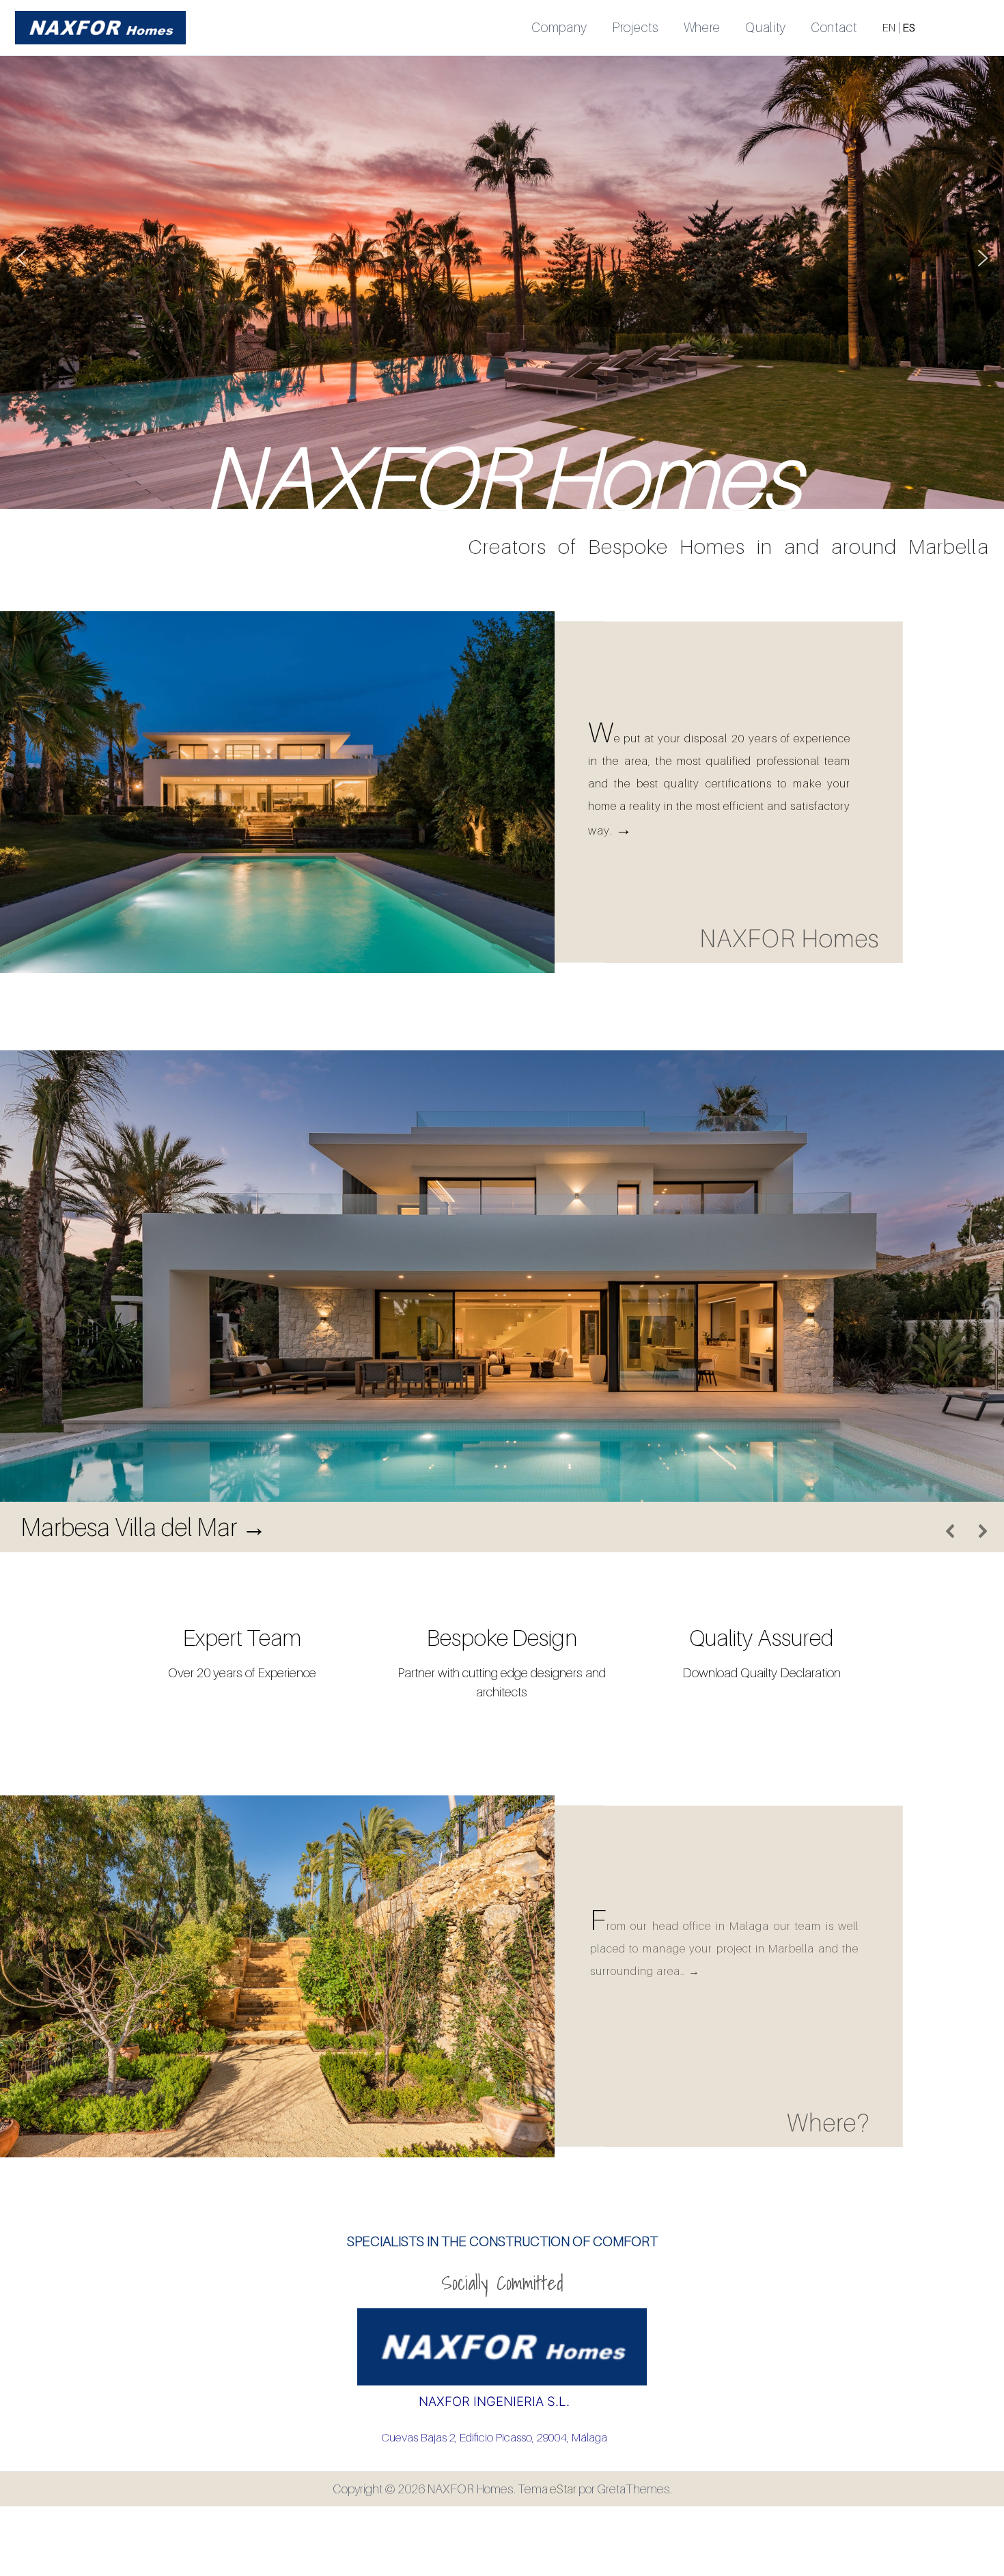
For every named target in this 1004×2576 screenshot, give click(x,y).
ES (909, 27)
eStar (563, 2489)
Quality (766, 27)
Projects (636, 27)
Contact (834, 27)
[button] (21, 258)
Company (559, 27)
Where (702, 27)
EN (889, 27)
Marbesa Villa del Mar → (143, 1527)
